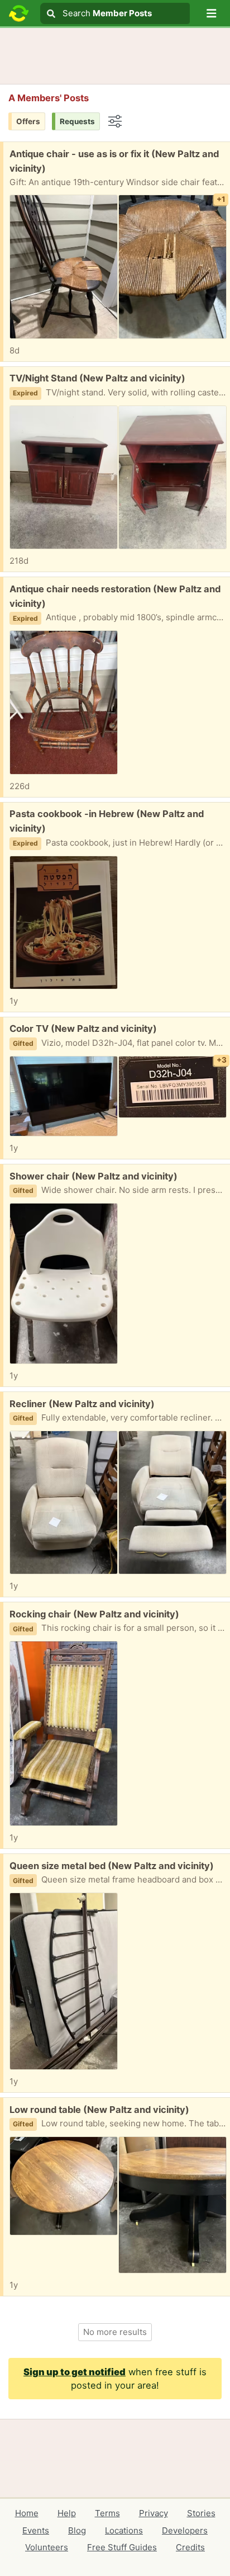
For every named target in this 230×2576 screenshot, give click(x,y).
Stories (201, 2513)
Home (27, 2513)
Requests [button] (77, 121)
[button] (212, 13)
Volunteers (47, 2547)
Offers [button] (28, 121)
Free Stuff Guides (122, 2547)
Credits (190, 2547)
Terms (107, 2513)
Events (36, 2530)
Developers (185, 2530)
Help (67, 2513)
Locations (124, 2530)
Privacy (154, 2513)
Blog (77, 2530)
